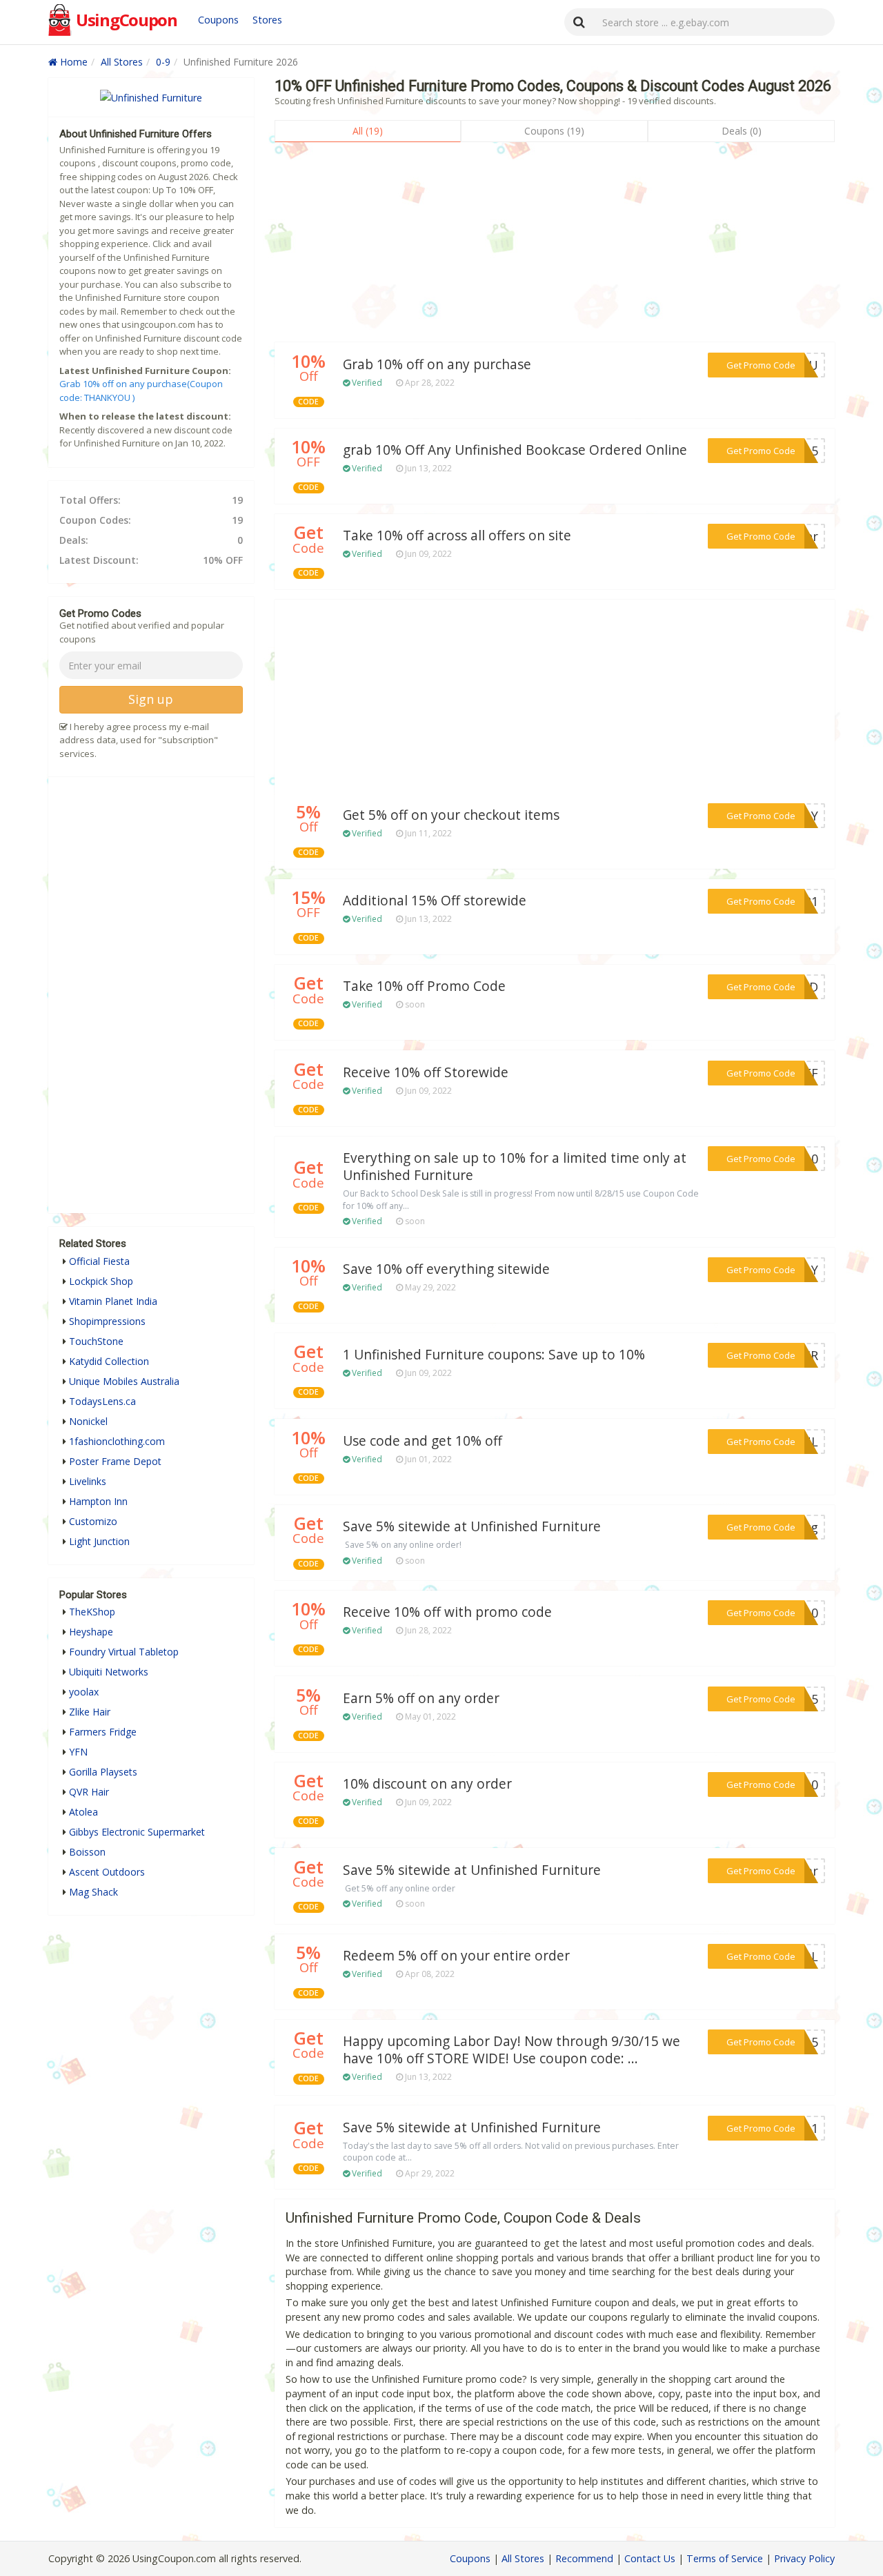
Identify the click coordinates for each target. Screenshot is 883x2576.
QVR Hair (89, 1792)
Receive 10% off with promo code (447, 1612)
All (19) (368, 131)
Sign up (151, 699)
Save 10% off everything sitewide (446, 1269)
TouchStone (96, 1341)
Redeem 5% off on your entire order (456, 1956)
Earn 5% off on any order (421, 1698)
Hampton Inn (98, 1501)
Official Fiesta (99, 1261)
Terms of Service (725, 2558)
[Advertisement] (555, 246)
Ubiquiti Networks (109, 1672)
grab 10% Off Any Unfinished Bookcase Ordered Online (515, 450)
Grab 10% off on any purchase (437, 364)
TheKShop (92, 1612)
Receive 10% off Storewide (426, 1072)
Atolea (83, 1812)
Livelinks (88, 1481)
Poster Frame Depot (115, 1461)
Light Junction (99, 1541)
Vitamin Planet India (113, 1301)
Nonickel (88, 1421)
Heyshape (91, 1632)
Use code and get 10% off (423, 1441)
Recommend (584, 2558)
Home (72, 62)
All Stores (122, 62)
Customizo (93, 1521)
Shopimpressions (107, 1321)
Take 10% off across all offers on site (457, 535)
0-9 (163, 62)
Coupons (218, 20)
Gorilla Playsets (103, 1772)
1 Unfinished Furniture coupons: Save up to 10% (494, 1355)
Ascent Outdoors (107, 1872)
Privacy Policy (804, 2558)
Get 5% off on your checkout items (451, 815)
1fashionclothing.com (117, 1441)
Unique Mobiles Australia (124, 1381)
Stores (267, 20)
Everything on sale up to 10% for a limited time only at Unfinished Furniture (515, 1167)
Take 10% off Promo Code (424, 986)
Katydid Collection (109, 1361)
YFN (78, 1752)
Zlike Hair (90, 1712)
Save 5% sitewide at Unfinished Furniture (472, 1526)
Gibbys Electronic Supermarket (137, 1832)
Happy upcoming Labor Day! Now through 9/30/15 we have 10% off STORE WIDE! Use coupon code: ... (512, 2050)
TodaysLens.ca (102, 1401)
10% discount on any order (427, 1784)
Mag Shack (93, 1892)
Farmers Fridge (103, 1732)
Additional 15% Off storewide (435, 901)
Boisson (87, 1852)
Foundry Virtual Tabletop (124, 1652)
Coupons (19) (554, 131)
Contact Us (650, 2558)
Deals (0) (742, 131)
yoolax (84, 1692)
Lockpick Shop (101, 1281)
